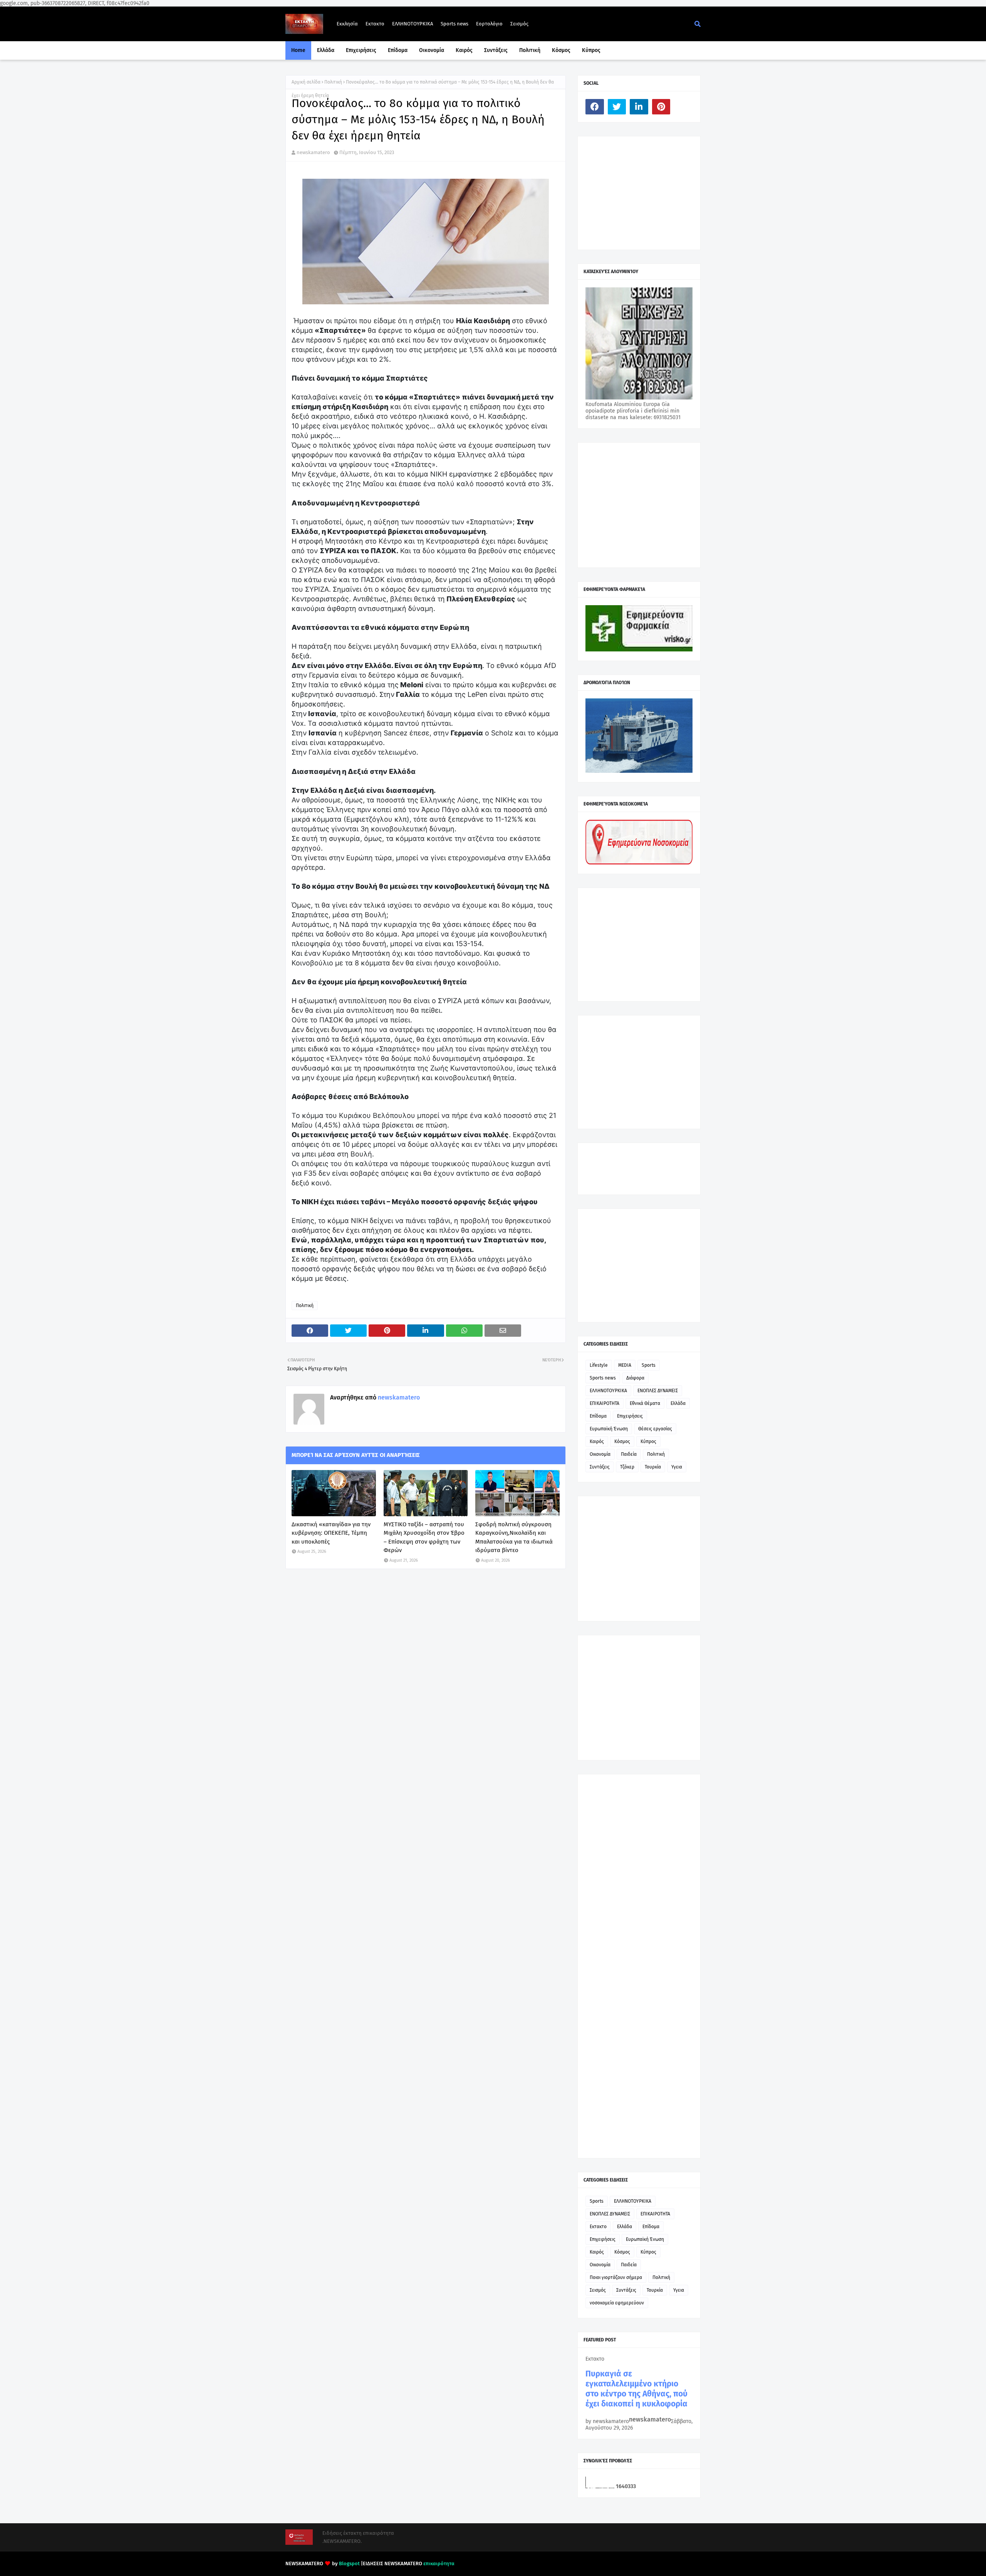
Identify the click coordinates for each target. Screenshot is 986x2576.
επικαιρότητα (439, 2563)
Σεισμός (519, 24)
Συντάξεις (600, 1467)
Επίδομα (598, 1416)
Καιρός (597, 1442)
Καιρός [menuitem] (464, 50)
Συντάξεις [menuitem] (496, 50)
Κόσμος (622, 1442)
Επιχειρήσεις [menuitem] (361, 50)
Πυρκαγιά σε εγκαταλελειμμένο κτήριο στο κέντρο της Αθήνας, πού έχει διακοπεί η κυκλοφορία (636, 2389)
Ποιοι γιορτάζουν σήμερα (616, 2277)
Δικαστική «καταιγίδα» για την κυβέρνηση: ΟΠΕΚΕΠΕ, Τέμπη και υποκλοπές (331, 1533)
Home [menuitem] (298, 50)
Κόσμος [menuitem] (561, 50)
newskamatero (313, 152)
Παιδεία (629, 1454)
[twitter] (617, 107)
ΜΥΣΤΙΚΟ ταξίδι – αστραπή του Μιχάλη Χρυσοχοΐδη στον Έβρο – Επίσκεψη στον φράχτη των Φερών (424, 1537)
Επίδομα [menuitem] (398, 50)
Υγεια (677, 1467)
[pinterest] (661, 107)
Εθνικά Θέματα (645, 1403)
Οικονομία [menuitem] (432, 50)
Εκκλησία (347, 24)
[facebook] (595, 107)
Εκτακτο (375, 24)
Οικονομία (600, 1454)
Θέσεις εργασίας (655, 1429)
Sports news (454, 24)
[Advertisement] (643, 192)
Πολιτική (333, 82)
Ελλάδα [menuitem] (326, 50)
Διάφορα (635, 1378)
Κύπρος (648, 1442)
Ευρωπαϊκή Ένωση (609, 1429)
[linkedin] (639, 107)
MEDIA (625, 1365)
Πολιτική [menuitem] (530, 50)
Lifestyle (599, 1365)
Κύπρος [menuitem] (591, 50)
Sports (649, 1365)
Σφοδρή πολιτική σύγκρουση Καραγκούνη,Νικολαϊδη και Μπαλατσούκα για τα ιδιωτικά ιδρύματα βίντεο (514, 1537)
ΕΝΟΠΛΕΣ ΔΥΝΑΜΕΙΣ (658, 1391)
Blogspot (349, 2563)
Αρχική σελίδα (306, 82)
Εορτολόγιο (489, 24)
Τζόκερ (627, 1467)
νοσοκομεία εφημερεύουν (617, 2303)
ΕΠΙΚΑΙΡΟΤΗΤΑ (605, 1403)
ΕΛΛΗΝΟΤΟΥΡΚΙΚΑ (413, 24)
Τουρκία (653, 1467)
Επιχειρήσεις (630, 1416)
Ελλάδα (678, 1403)
